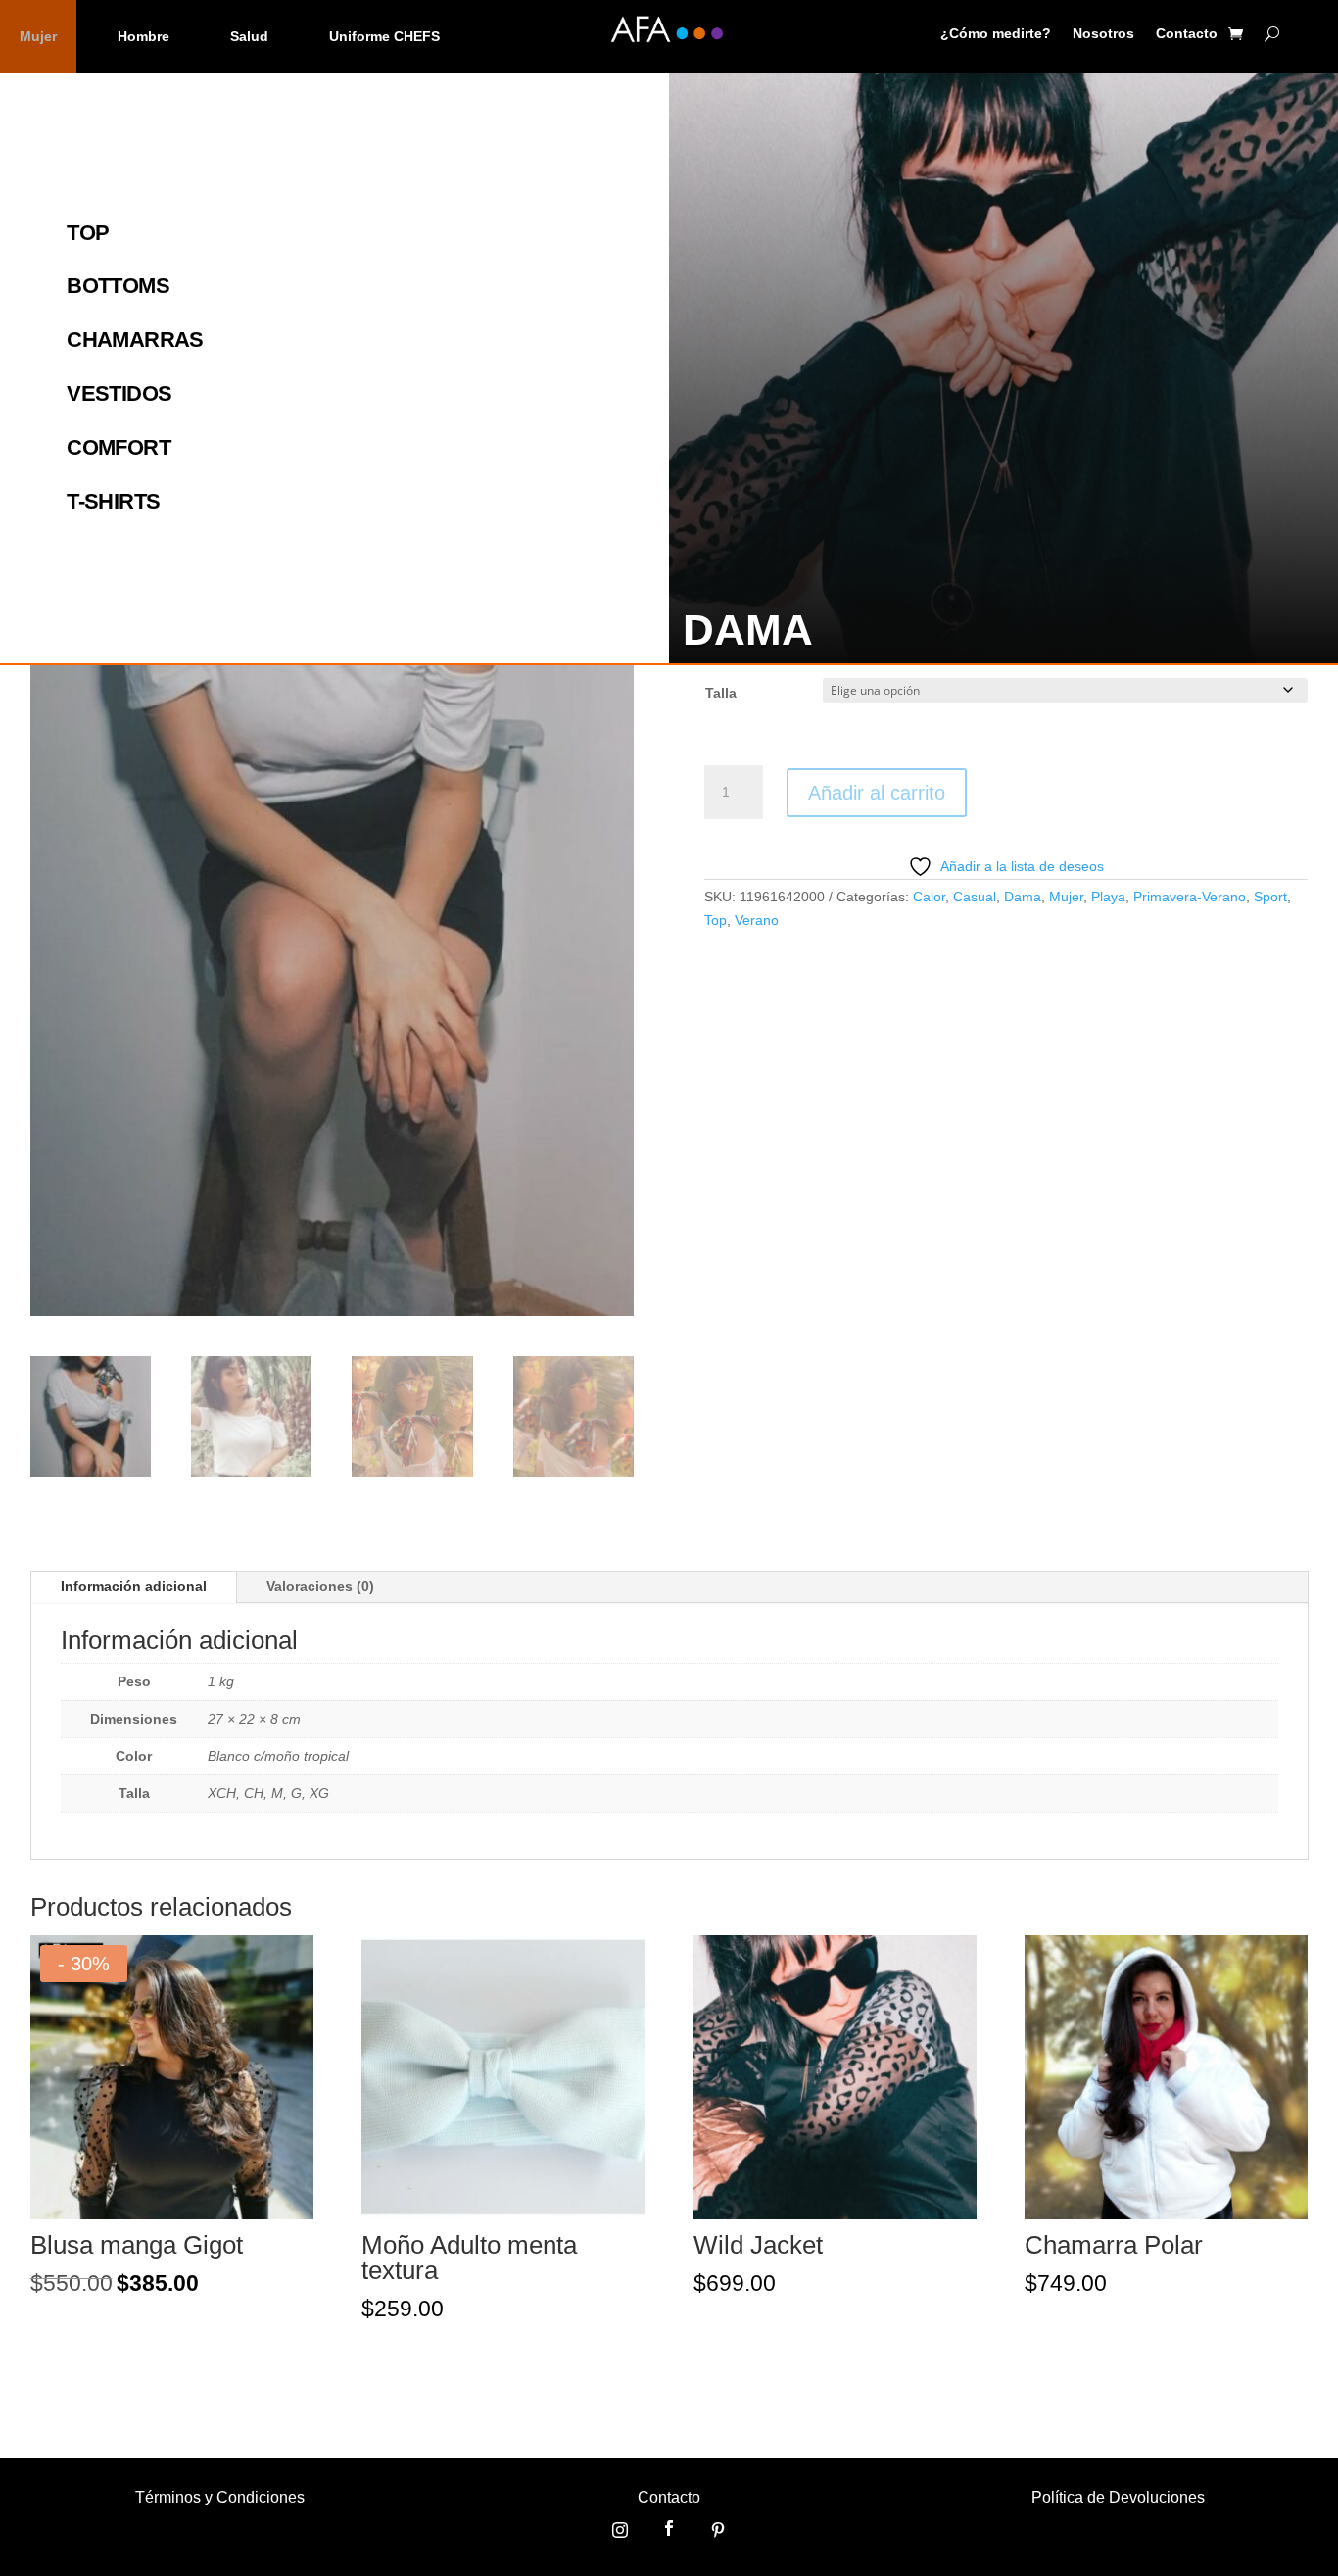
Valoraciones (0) (320, 1586)
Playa (1108, 897)
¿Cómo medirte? (996, 34)
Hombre (143, 36)
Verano (757, 920)
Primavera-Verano (1190, 897)
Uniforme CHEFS (384, 36)
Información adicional (134, 1586)
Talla (721, 693)
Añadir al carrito (877, 793)
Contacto (1187, 34)
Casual (975, 897)
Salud (249, 36)
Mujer (38, 36)
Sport (1270, 897)
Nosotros (1103, 34)
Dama (1023, 897)
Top (716, 920)
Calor (929, 897)
